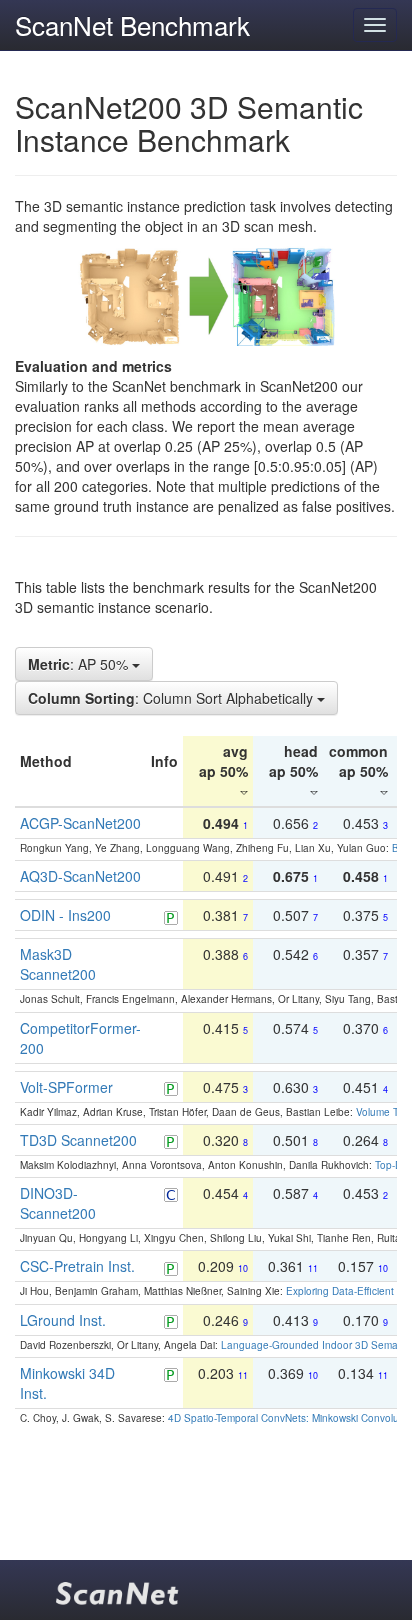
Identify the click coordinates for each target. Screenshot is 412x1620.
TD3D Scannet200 (78, 1140)
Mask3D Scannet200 (58, 964)
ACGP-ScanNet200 (80, 823)
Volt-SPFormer (66, 1087)
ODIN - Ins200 (65, 915)
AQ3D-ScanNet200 (80, 876)
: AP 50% (80, 664)
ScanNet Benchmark (132, 24)
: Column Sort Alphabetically (172, 698)
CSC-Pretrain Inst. (77, 1266)
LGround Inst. (63, 1320)
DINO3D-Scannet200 (58, 1203)
